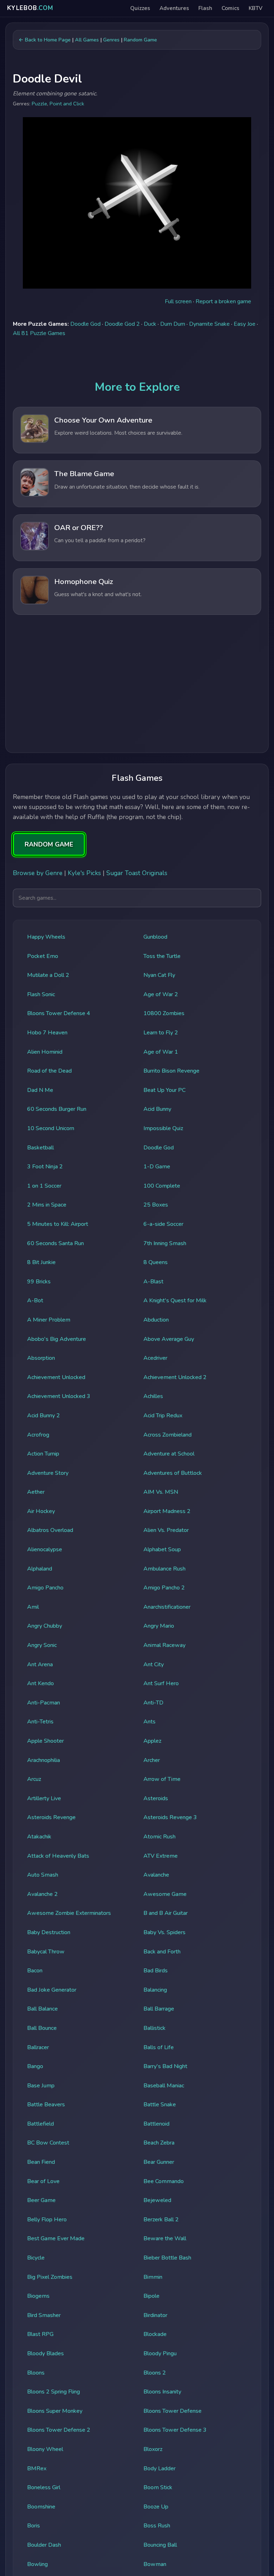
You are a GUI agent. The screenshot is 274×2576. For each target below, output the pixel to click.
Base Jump (41, 2086)
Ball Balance (42, 2009)
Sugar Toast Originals (137, 873)
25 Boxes (156, 1205)
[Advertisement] (137, 686)
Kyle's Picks (84, 873)
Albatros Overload (50, 1530)
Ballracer (38, 2047)
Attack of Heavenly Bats (58, 1856)
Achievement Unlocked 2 (175, 1377)
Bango (35, 2066)
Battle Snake (160, 2105)
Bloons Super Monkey (55, 2411)
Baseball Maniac (164, 2086)
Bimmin (153, 2277)
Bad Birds (156, 1971)
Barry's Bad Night (165, 2066)
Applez (152, 1741)
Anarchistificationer (167, 1607)
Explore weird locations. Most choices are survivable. (118, 433)
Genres (111, 40)
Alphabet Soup (162, 1549)
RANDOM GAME (49, 844)
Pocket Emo (43, 956)
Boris (34, 2526)
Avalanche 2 (42, 1894)
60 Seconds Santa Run (55, 1243)
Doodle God (85, 324)
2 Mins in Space (47, 1205)
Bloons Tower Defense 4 (59, 1013)
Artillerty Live (44, 1798)
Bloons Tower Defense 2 (59, 2430)
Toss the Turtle (162, 956)
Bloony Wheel (45, 2449)
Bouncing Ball (160, 2545)
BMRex (37, 2468)
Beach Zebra (159, 2143)
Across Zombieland (168, 1435)
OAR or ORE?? (79, 528)
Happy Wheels (46, 937)
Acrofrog (38, 1435)
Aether (36, 1492)
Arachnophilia (44, 1760)
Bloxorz (153, 2449)
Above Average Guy (169, 1339)
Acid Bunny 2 (44, 1416)
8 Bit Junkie (41, 1262)
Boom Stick (158, 2487)
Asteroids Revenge (51, 1817)
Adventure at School (169, 1454)
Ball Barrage (159, 2009)
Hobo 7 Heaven (47, 1033)
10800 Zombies (164, 1013)
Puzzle (39, 104)
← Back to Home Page (45, 40)
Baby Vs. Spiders (164, 1932)
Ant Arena (40, 1664)
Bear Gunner (159, 2162)
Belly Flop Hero (47, 2220)
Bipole (151, 2296)
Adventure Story (48, 1473)
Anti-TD (153, 1703)
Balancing (155, 1990)
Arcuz (34, 1779)
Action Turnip (43, 1454)
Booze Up (156, 2507)
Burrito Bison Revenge (171, 1071)
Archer (152, 1760)
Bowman (155, 2564)
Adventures (174, 8)
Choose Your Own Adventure (103, 420)
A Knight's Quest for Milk (175, 1301)
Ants (149, 1722)
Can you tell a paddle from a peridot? (100, 540)
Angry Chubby (45, 1626)
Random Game (140, 40)
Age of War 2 (161, 994)
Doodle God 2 (122, 324)
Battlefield (40, 2124)
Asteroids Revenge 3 (170, 1817)
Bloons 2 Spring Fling (54, 2392)
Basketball (40, 1148)
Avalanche (156, 1875)
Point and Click (67, 104)
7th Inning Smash (165, 1243)
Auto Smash (43, 1875)
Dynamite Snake (209, 324)
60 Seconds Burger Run (57, 1109)
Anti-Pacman (44, 1703)
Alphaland (40, 1569)
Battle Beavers (46, 2105)
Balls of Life (159, 2047)
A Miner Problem (49, 1320)
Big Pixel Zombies (50, 2277)
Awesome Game (165, 1894)
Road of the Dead (49, 1071)
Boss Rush (157, 2526)
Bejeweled (157, 2200)
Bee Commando (164, 2181)
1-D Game (157, 1167)
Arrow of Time (162, 1779)
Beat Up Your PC (164, 1090)
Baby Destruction (49, 1932)
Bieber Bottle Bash (167, 2258)
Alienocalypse (45, 1549)
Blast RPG (40, 2334)
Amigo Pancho (45, 1588)
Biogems (38, 2296)
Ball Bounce (42, 2028)
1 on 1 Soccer (44, 1186)
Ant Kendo (40, 1683)
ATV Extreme (161, 1856)
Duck (150, 324)
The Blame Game (84, 474)
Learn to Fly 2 (161, 1033)
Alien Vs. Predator (166, 1530)
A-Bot (35, 1301)
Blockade (155, 2334)
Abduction (156, 1320)
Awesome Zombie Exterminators (69, 1913)
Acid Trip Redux (163, 1416)
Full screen (178, 301)
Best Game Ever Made (56, 2238)
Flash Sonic (41, 994)
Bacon (35, 1971)
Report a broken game (223, 301)
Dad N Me (40, 1090)
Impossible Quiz (163, 1128)
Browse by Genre (38, 873)
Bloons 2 (155, 2373)
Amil (33, 1607)
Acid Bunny (157, 1109)
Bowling (37, 2564)
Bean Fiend (41, 2162)
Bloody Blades (45, 2353)
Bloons (36, 2373)
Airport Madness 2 (167, 1511)
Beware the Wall (165, 2238)
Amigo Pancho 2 (164, 1588)
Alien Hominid (45, 1052)
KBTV (256, 8)
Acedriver (155, 1358)
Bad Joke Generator (52, 1990)
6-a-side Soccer (163, 1224)
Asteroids (156, 1798)
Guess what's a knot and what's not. (98, 594)
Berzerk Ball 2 (161, 2220)
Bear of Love (43, 2181)
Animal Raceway (164, 1645)
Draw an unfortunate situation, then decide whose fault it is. (127, 487)
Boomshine (41, 2507)
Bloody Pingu (160, 2353)
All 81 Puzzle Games (39, 333)
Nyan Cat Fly (159, 975)
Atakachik (39, 1837)
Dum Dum (173, 324)
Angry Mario (159, 1626)
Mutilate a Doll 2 (48, 975)
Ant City (154, 1664)
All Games (87, 40)
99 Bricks (39, 1282)
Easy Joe (245, 324)
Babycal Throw (46, 1952)
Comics (230, 8)
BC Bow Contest (48, 2143)
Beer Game (41, 2200)
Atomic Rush (159, 1837)
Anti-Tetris (40, 1722)
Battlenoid (156, 2124)
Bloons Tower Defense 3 (175, 2430)
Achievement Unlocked (56, 1377)
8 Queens (156, 1262)
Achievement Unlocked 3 (59, 1396)
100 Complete (162, 1186)
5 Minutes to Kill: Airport (58, 1224)
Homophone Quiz (84, 581)
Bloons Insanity (162, 2392)
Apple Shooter (45, 1741)
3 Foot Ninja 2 (45, 1167)
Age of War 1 (161, 1052)
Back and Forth (162, 1952)
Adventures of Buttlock (173, 1473)
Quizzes (140, 8)
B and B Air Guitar (166, 1913)
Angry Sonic (42, 1645)
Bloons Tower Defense (172, 2411)
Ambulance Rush (164, 1569)
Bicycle (36, 2258)
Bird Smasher (44, 2315)
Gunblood (155, 937)
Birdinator (155, 2315)
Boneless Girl (44, 2487)
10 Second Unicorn (51, 1128)
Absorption (41, 1358)
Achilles (153, 1396)
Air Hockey (41, 1511)
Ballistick (154, 2028)
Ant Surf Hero (161, 1683)
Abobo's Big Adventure (57, 1339)
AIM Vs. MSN (161, 1492)
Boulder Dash (44, 2545)
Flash (205, 8)
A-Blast (153, 1282)
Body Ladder (159, 2468)
